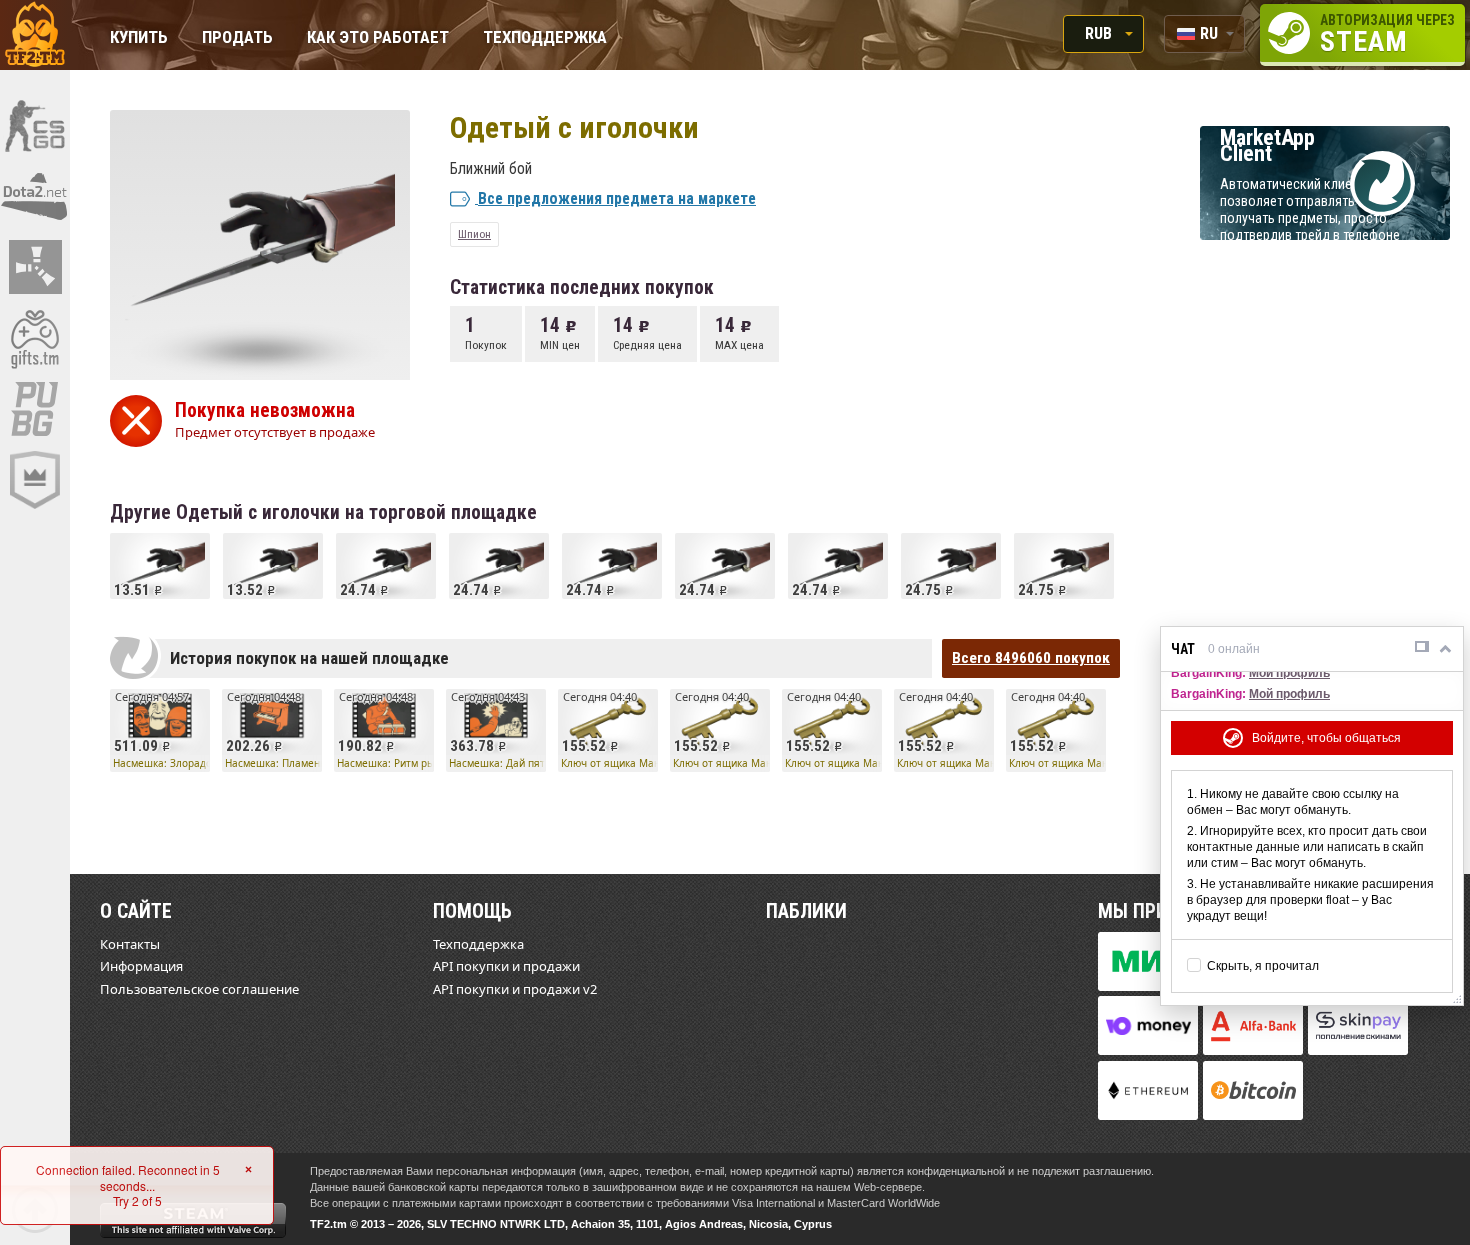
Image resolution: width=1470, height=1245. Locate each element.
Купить (139, 38)
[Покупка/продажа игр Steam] (35, 338)
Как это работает (378, 38)
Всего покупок (1031, 658)
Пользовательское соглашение (199, 989)
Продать (237, 38)
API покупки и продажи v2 (515, 989)
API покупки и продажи (506, 966)
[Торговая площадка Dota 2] (35, 196)
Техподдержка (545, 38)
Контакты (130, 944)
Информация (141, 966)
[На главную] (35, 35)
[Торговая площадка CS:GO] (35, 125)
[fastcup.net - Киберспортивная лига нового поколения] (35, 480)
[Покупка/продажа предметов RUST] (35, 267)
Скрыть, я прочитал (1263, 966)
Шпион (474, 234)
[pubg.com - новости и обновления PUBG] (35, 409)
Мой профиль (1289, 673)
